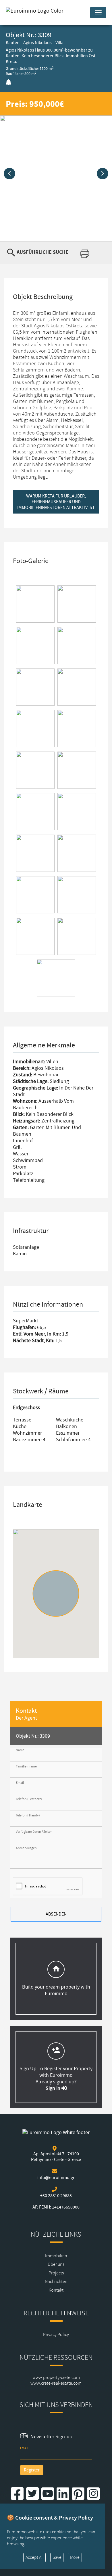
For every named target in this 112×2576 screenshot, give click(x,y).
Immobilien (56, 2256)
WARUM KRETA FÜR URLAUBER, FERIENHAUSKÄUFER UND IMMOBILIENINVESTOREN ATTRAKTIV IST (56, 502)
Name (20, 1750)
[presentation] (9, 174)
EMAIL (25, 2448)
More (75, 2557)
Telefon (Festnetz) (29, 1799)
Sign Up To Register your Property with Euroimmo (56, 2072)
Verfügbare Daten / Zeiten (34, 1832)
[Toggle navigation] (98, 13)
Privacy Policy (56, 2335)
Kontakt (56, 2290)
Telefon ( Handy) (28, 1815)
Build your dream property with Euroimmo (56, 1990)
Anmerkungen (26, 1848)
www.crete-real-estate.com (56, 2383)
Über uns (56, 2264)
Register (32, 2470)
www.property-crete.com (56, 2378)
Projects (56, 2273)
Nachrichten (56, 2282)
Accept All (35, 2557)
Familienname (26, 1766)
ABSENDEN (56, 1914)
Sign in (54, 2088)
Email (20, 1783)
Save (57, 2557)
